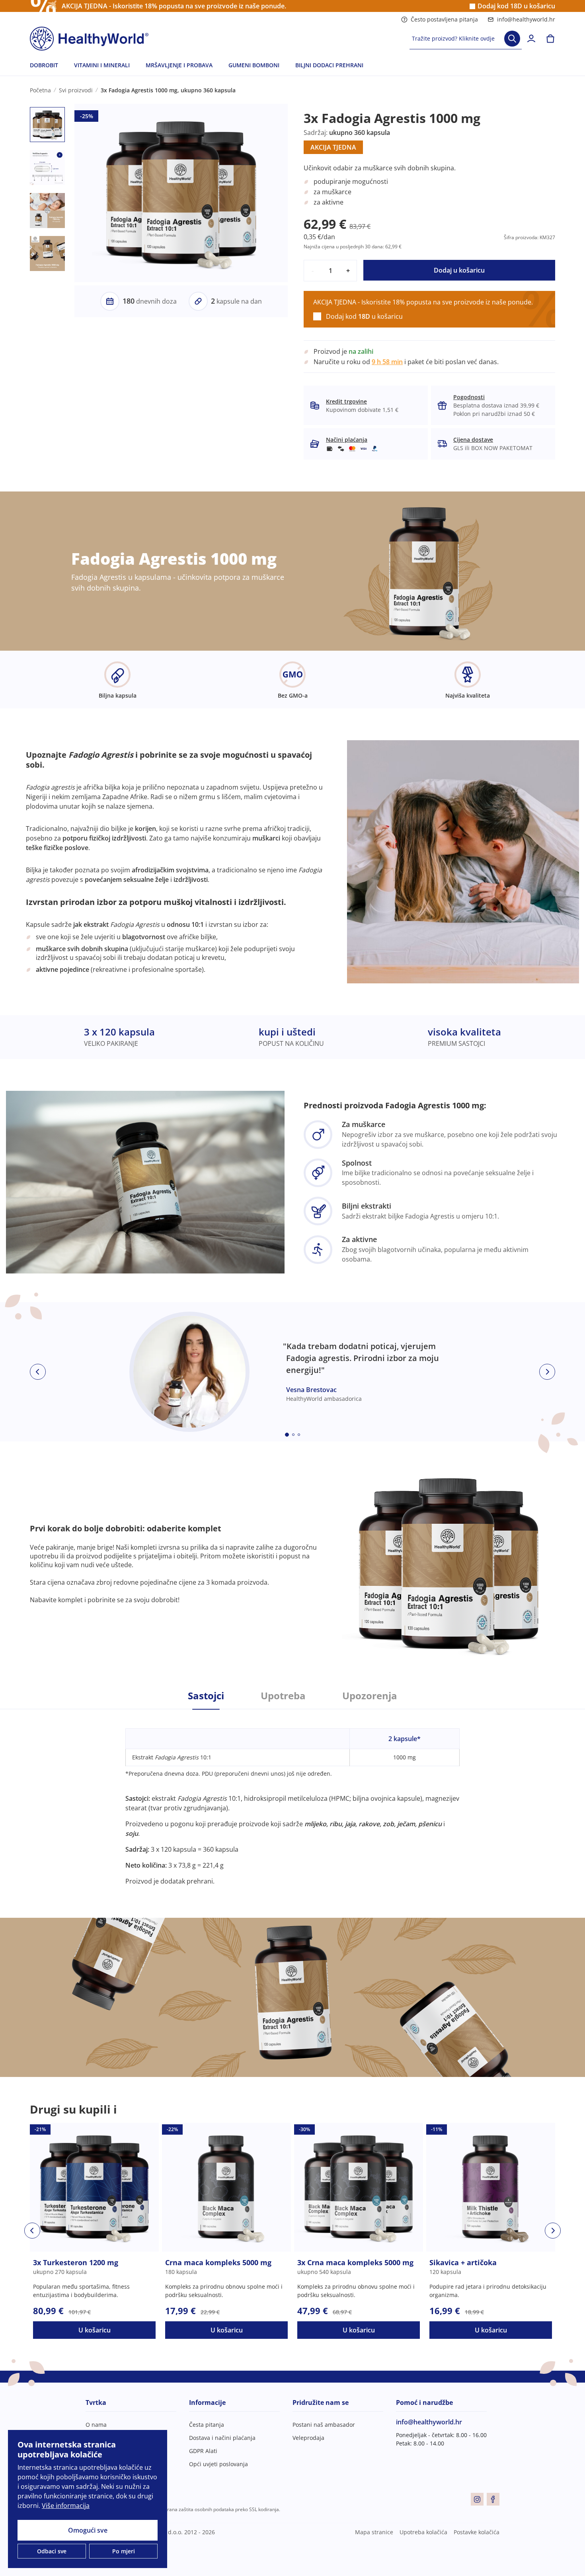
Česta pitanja (207, 2425)
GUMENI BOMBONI (254, 65)
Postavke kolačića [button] (477, 2532)
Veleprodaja (308, 2438)
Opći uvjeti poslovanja (218, 2464)
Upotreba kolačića (423, 2532)
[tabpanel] (292, 1798)
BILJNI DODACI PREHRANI (329, 65)
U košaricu (95, 2330)
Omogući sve (88, 2530)
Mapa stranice (374, 2532)
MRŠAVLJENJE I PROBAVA (179, 65)
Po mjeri (124, 2551)
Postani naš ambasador (324, 2425)
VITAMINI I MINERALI (102, 65)
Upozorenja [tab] (370, 1696)
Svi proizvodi (76, 90)
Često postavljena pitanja (444, 19)
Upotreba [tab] (283, 1696)
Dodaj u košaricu (459, 270)
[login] (531, 39)
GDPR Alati (203, 2451)
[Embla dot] (287, 1435)
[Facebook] (493, 2499)
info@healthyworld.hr (526, 19)
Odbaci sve (52, 2551)
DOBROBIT (44, 65)
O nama (96, 2425)
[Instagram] (477, 2499)
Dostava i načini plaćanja (222, 2438)
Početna (40, 90)
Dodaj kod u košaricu (516, 6)
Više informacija (66, 2506)
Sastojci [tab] (206, 1696)
